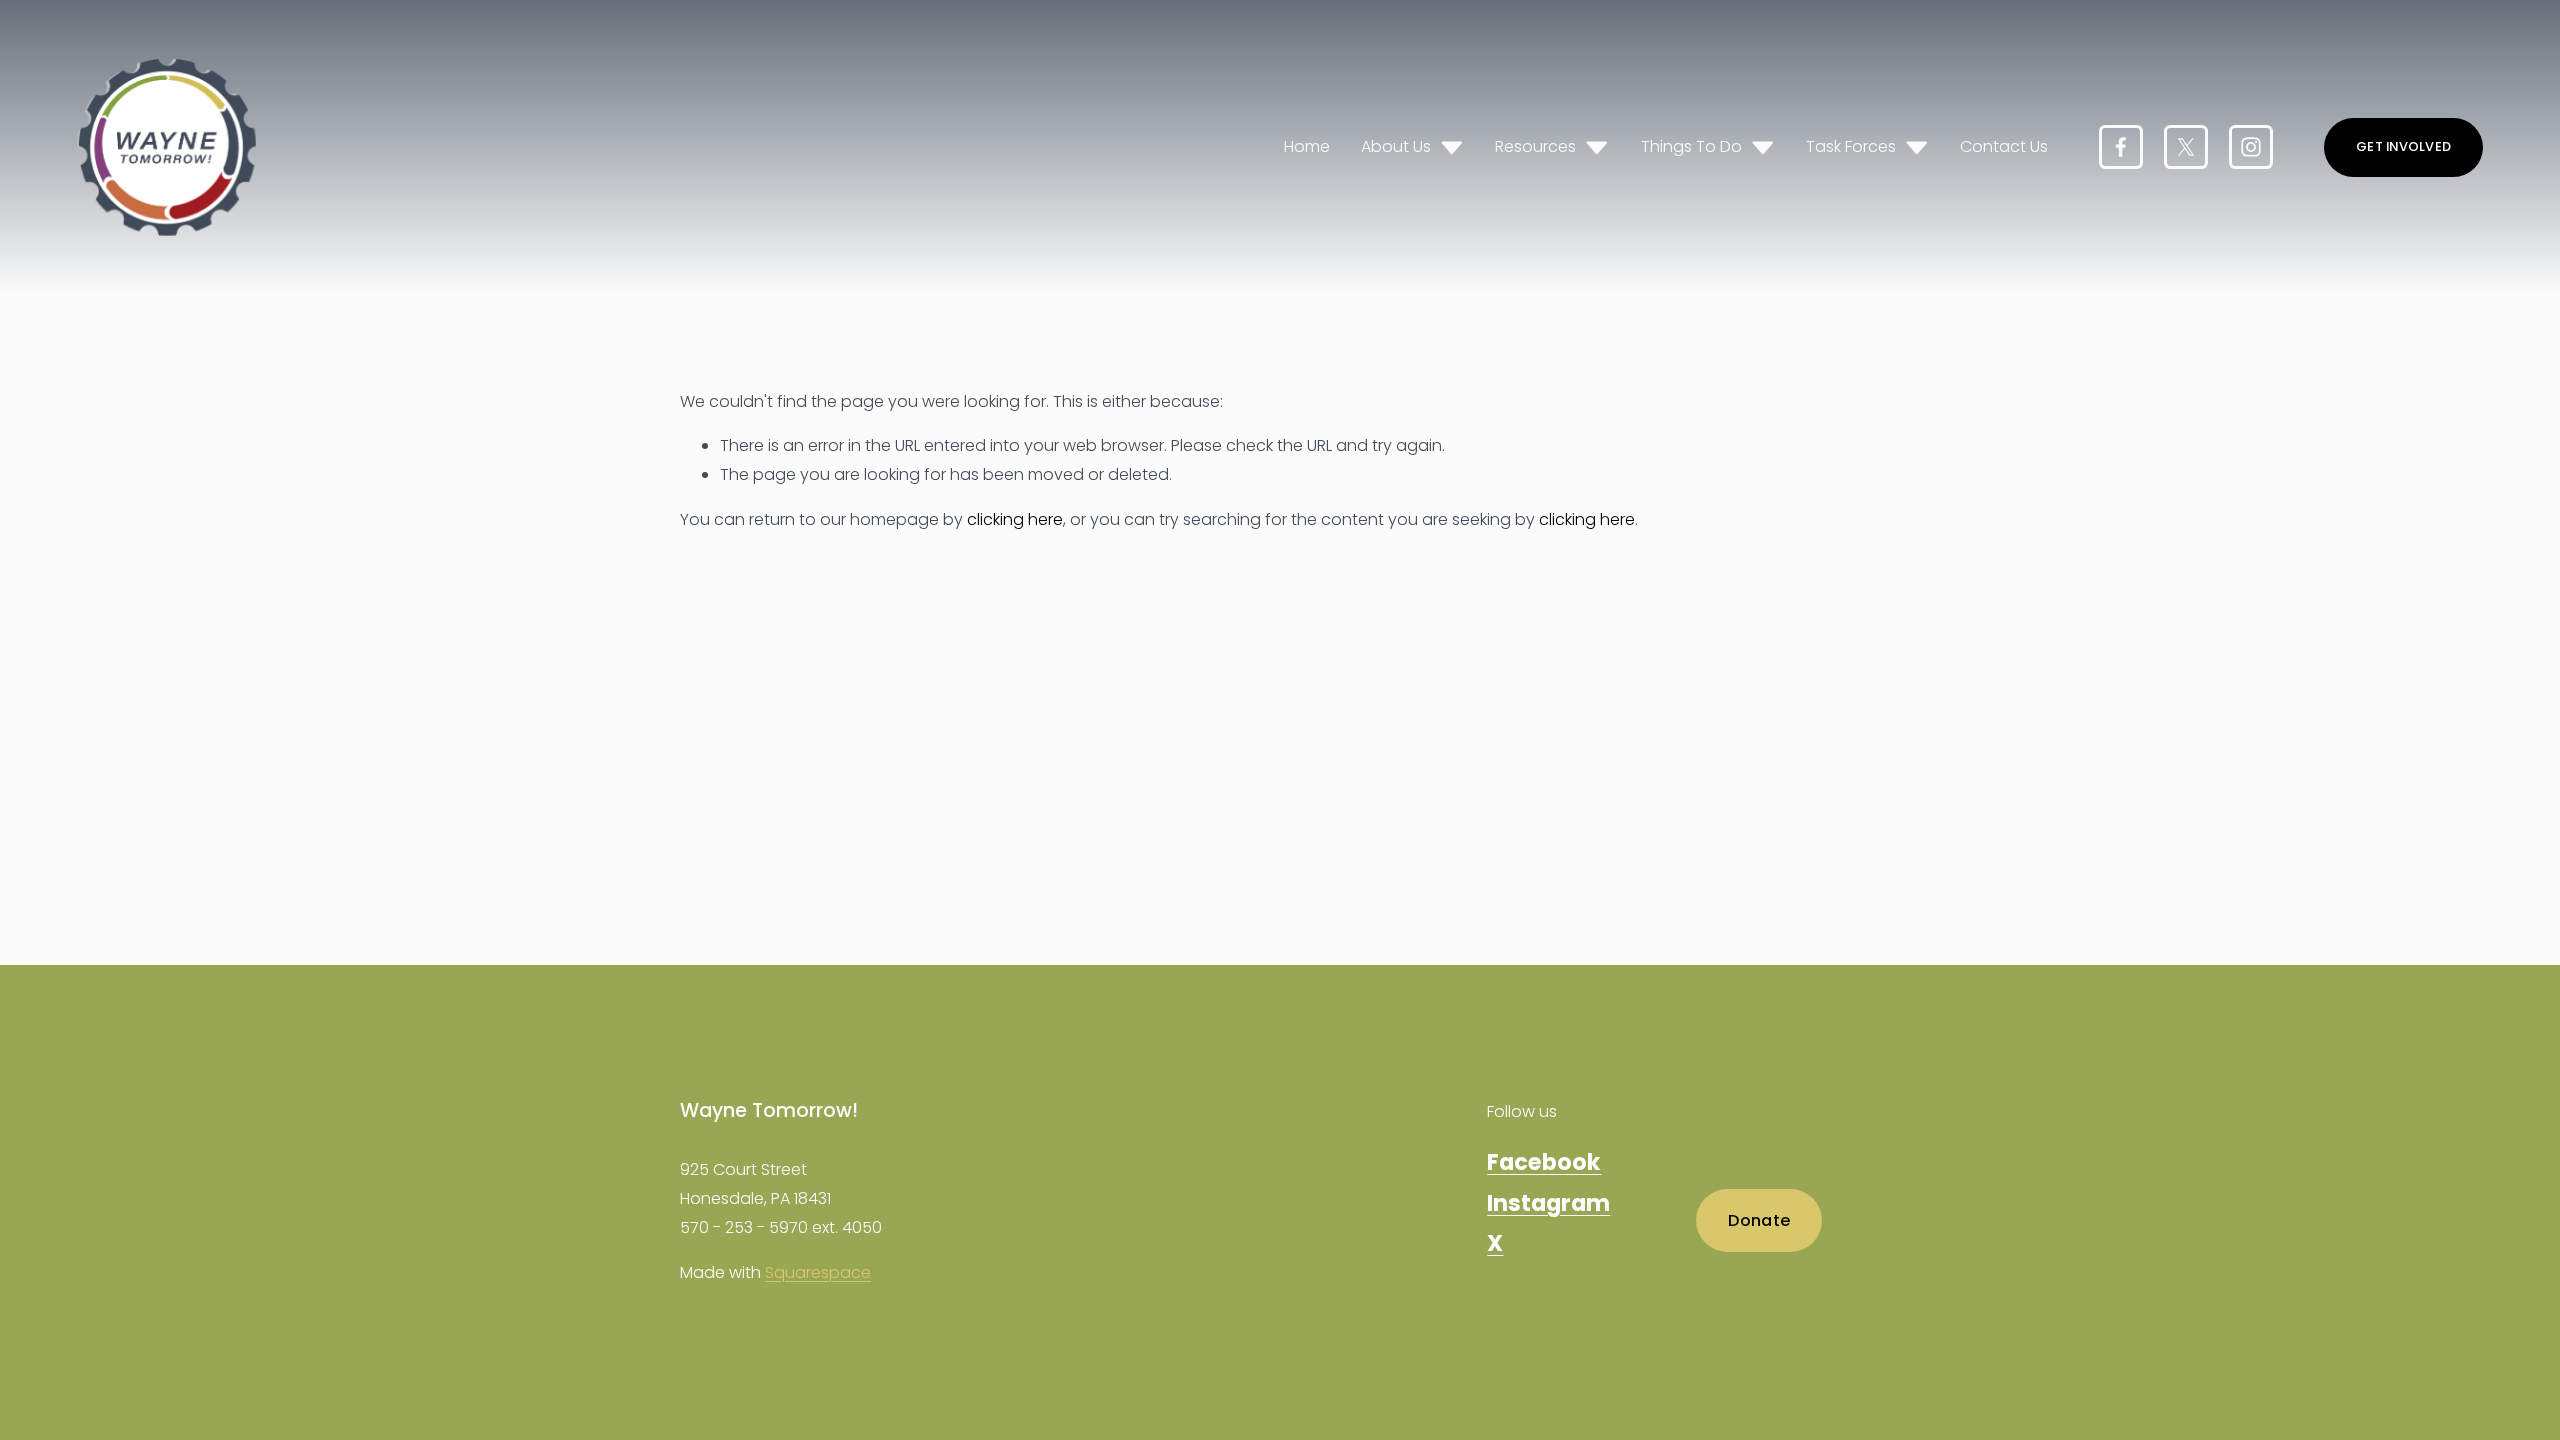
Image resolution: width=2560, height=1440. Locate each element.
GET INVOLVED (2403, 146)
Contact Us (2004, 146)
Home (1307, 146)
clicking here (1015, 519)
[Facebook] (2121, 147)
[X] (2186, 147)
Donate (1759, 1220)
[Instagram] (2251, 147)
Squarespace (818, 1272)
